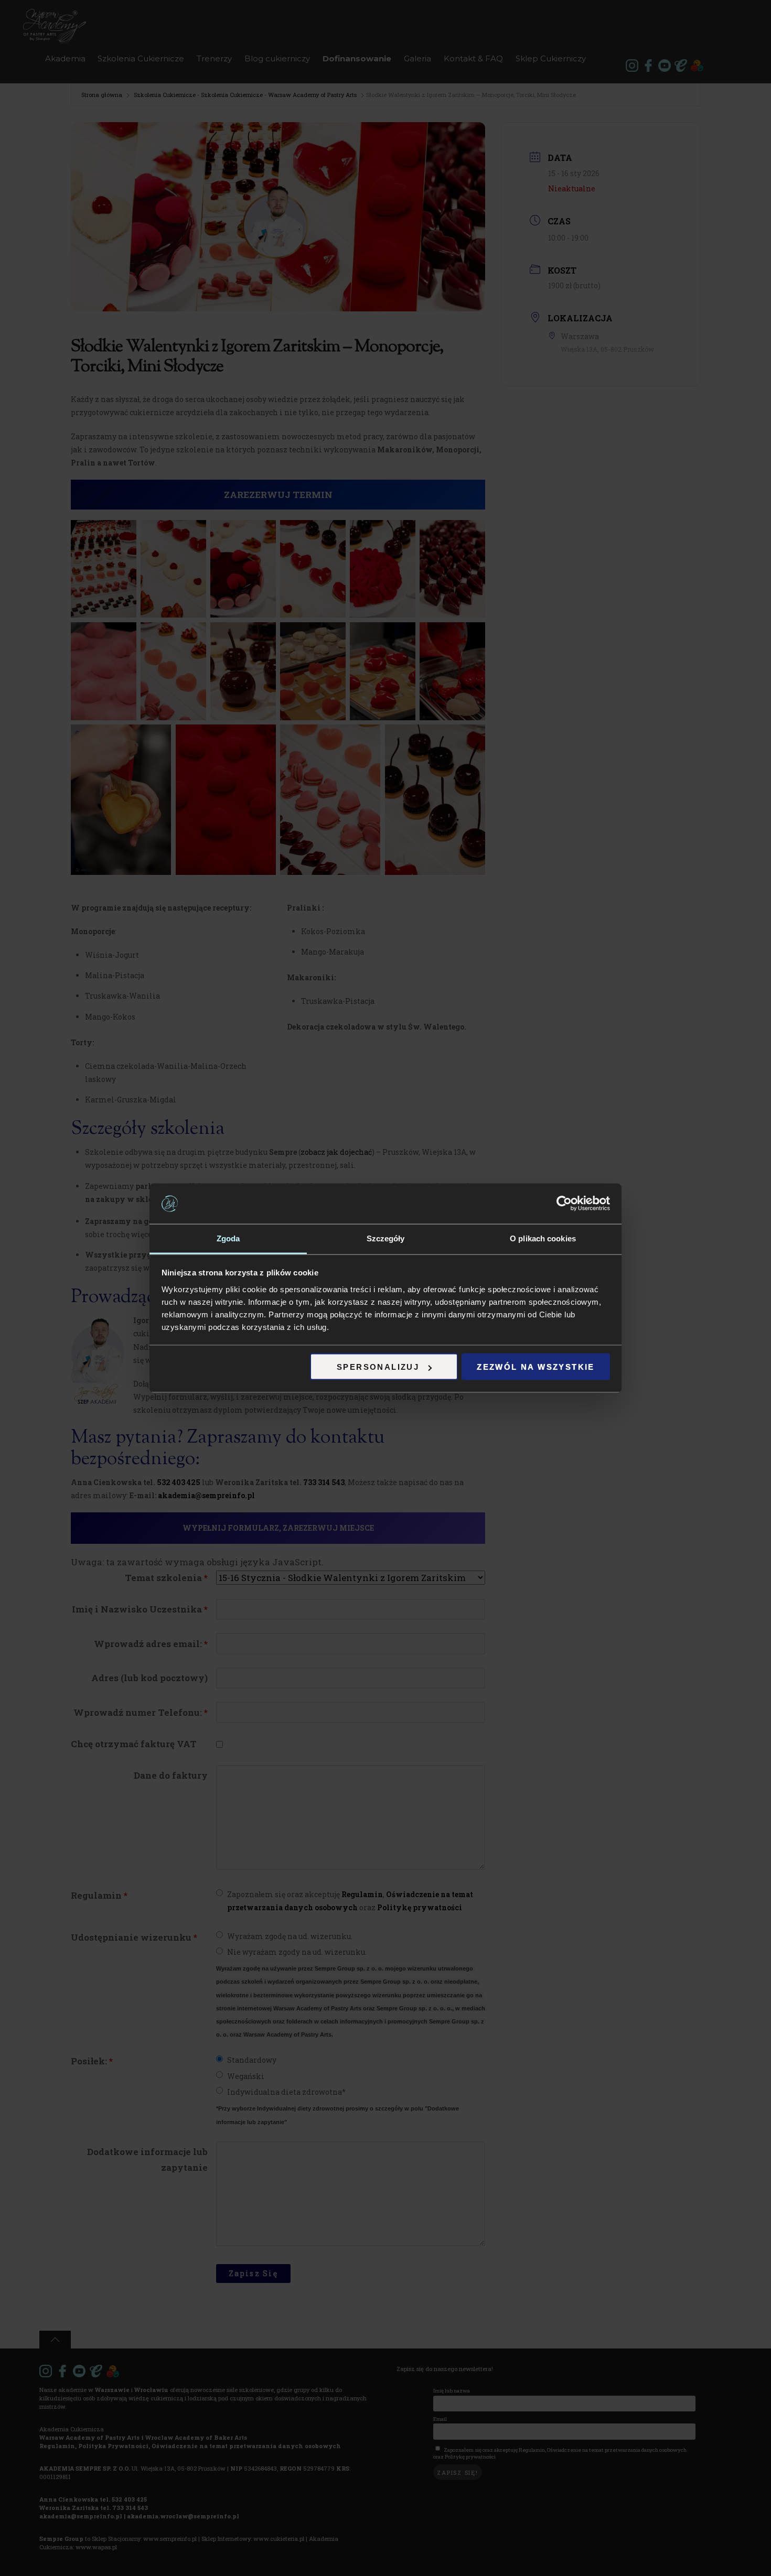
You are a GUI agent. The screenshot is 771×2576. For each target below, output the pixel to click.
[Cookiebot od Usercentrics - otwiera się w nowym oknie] (564, 1204)
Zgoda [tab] (228, 1238)
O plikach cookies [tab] (543, 1238)
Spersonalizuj (378, 1367)
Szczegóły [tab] (386, 1238)
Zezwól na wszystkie (536, 1367)
